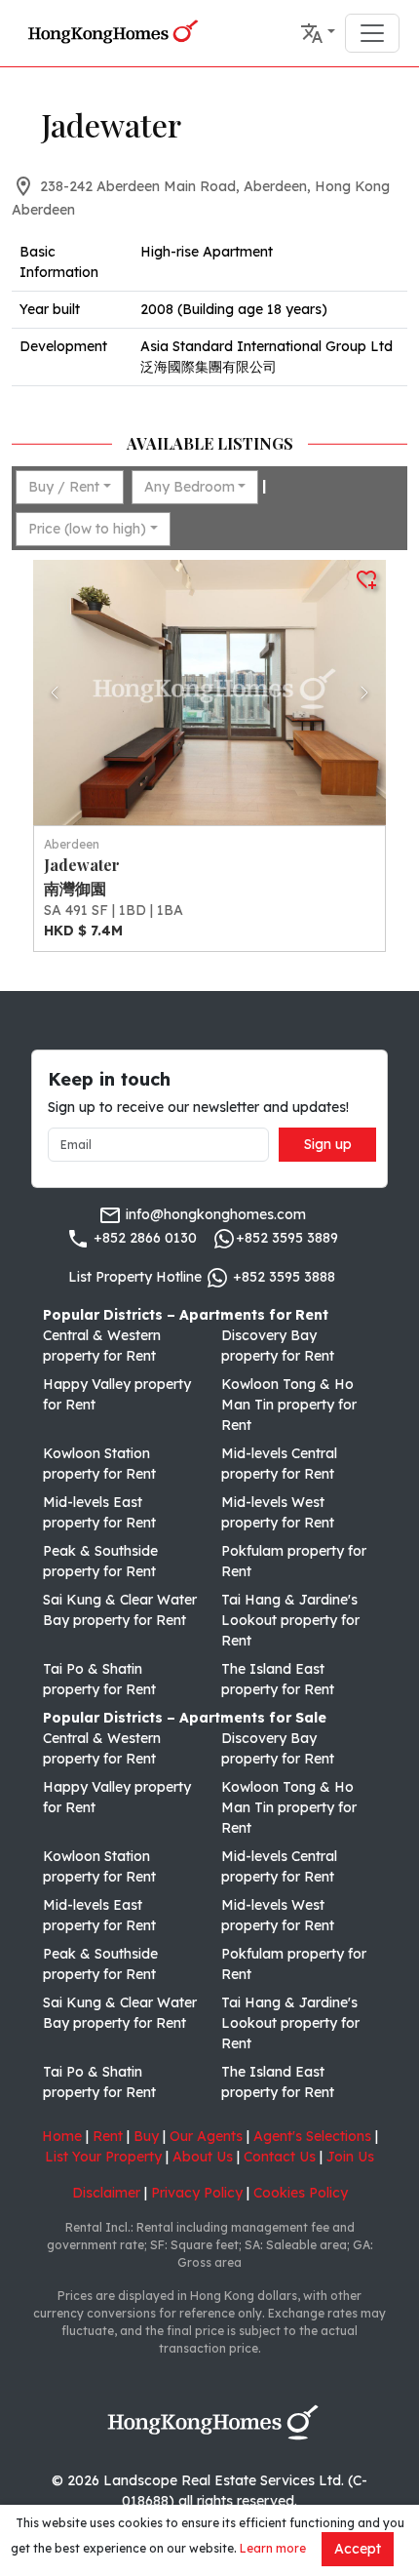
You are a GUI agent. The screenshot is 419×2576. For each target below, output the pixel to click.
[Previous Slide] (55, 693)
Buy (146, 2136)
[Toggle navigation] (372, 33)
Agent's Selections (312, 2136)
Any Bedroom (190, 487)
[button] (318, 33)
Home (62, 2136)
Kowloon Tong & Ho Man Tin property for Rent (289, 1405)
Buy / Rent (64, 487)
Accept (358, 2549)
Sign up (328, 1144)
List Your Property (103, 2157)
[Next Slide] (364, 693)
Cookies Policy (301, 2193)
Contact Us (280, 2157)
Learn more (273, 2548)
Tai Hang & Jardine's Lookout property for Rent (290, 1620)
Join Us (350, 2157)
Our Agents (206, 2136)
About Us (203, 2157)
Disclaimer (106, 2193)
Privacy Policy (197, 2193)
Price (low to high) (87, 529)
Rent (108, 2136)
